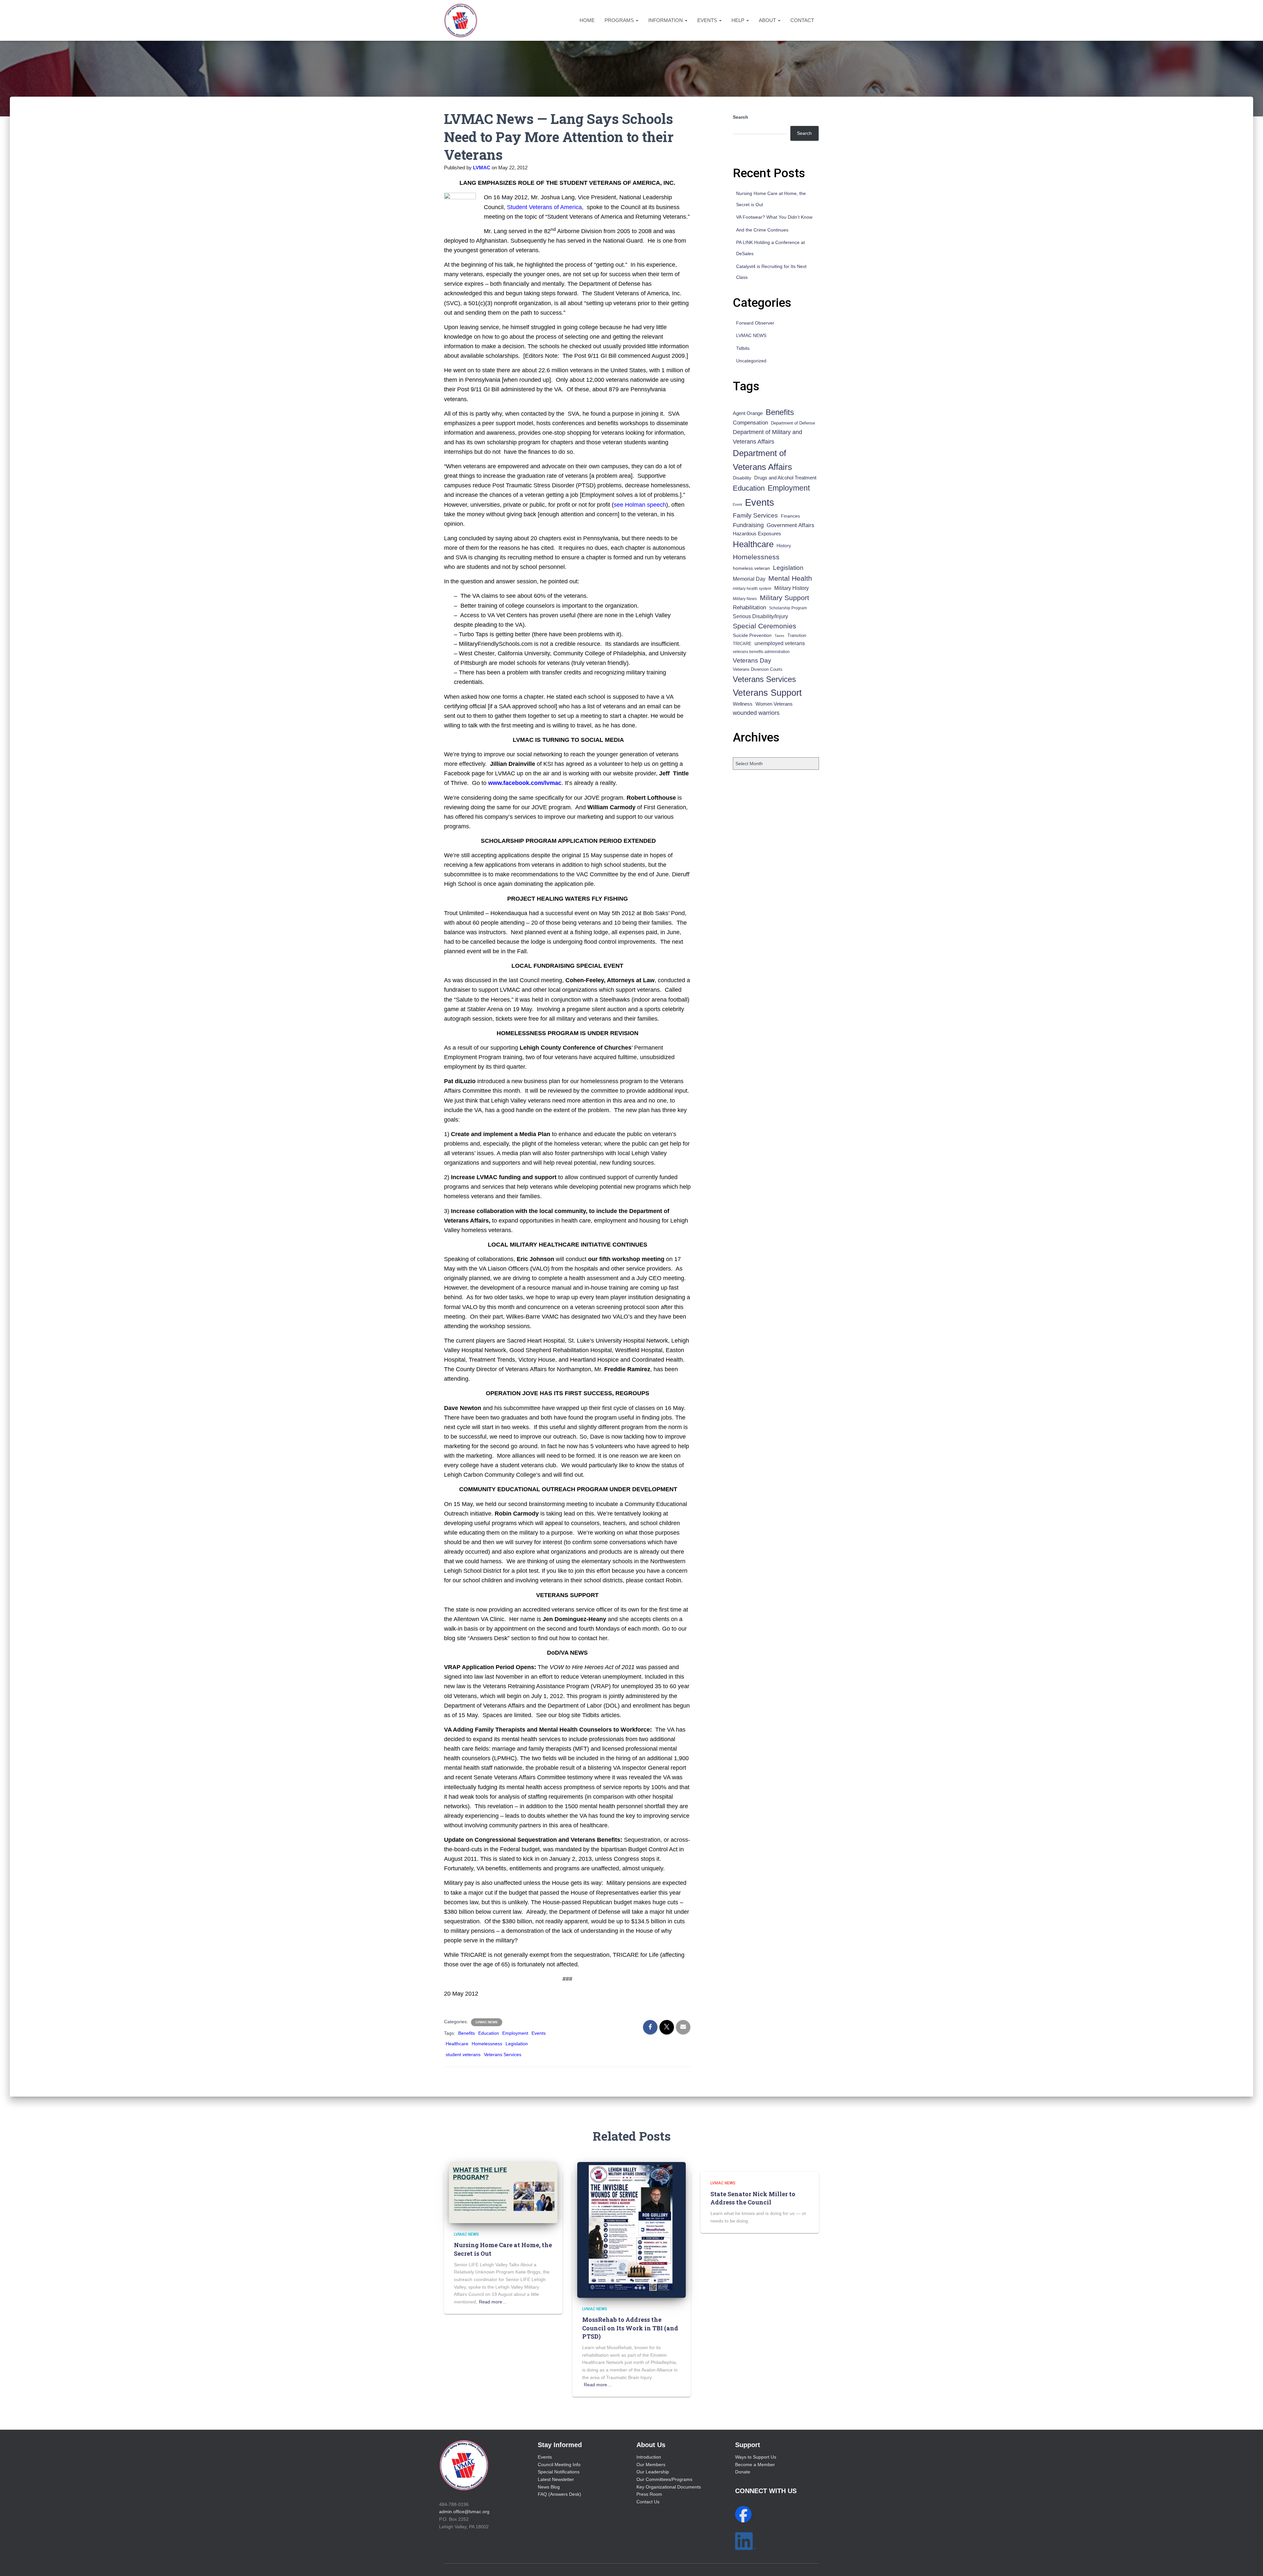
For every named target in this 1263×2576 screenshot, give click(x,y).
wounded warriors (756, 713)
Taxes (780, 636)
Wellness (743, 704)
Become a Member (755, 2465)
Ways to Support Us (756, 2457)
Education (489, 2033)
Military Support (784, 598)
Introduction (649, 2457)
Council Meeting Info (559, 2465)
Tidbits (743, 348)
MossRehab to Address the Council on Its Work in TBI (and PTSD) (630, 2328)
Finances (790, 516)
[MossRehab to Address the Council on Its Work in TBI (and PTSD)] (631, 2229)
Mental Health (790, 578)
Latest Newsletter (556, 2479)
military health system (752, 588)
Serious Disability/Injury (760, 616)
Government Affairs (791, 525)
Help (739, 20)
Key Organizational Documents (669, 2487)
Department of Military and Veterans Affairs (768, 437)
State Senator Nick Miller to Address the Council (753, 2198)
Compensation (750, 423)
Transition (797, 635)
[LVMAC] (461, 20)
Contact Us (648, 2502)
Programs (620, 20)
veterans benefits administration (761, 652)
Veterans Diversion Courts (758, 669)
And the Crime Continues (762, 230)
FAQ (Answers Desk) (559, 2494)
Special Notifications (559, 2472)
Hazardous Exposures (757, 534)
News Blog (549, 2487)
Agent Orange (748, 413)
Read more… (493, 2302)
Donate (743, 2472)
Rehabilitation (749, 608)
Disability (742, 478)
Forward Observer (755, 323)
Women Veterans (774, 704)
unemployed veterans (780, 643)
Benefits (467, 2033)
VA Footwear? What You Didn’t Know (774, 217)
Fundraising (748, 525)
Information (666, 20)
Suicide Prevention (752, 635)
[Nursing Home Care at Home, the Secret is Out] (503, 2192)
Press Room (649, 2494)
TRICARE (742, 644)
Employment (515, 2033)
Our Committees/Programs (664, 2479)
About (768, 20)
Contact (802, 20)
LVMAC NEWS (487, 2022)
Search (741, 117)
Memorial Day (749, 579)
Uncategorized (751, 361)
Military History (792, 588)
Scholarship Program (788, 608)
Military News (745, 599)
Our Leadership (653, 2472)
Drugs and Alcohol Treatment (785, 478)
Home (587, 20)
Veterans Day (752, 660)
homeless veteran (751, 568)
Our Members (651, 2465)
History (784, 546)
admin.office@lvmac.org (464, 2512)
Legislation (517, 2044)
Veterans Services (503, 2054)
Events (708, 20)
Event (737, 504)
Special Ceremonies (765, 626)
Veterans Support (767, 693)
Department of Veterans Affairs (762, 460)
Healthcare (457, 2044)
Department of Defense (793, 423)
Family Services (755, 515)
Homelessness (487, 2044)
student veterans (463, 2054)
